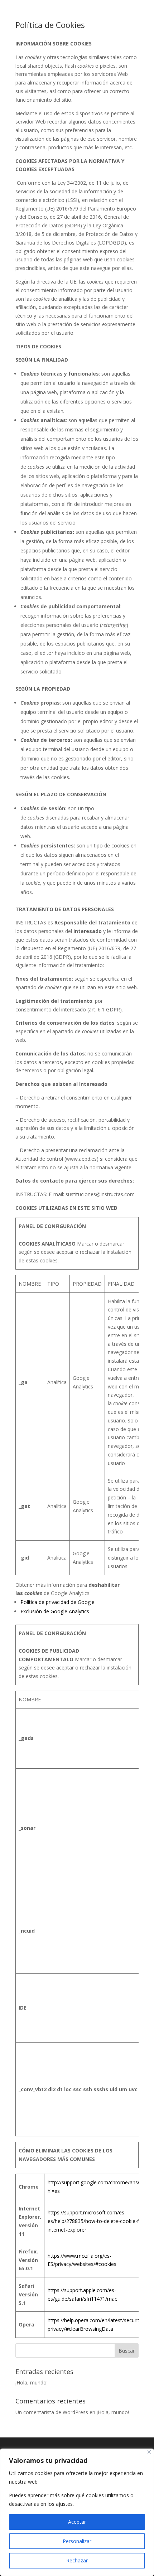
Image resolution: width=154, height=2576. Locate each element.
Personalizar (77, 2541)
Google (86, 1602)
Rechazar (77, 2560)
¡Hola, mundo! (32, 2382)
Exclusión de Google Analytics (55, 1611)
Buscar (127, 2351)
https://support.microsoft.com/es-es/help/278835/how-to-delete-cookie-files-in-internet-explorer (101, 2221)
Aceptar (77, 2522)
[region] (77, 2512)
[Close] (149, 2452)
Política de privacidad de (49, 1602)
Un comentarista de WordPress (52, 2412)
